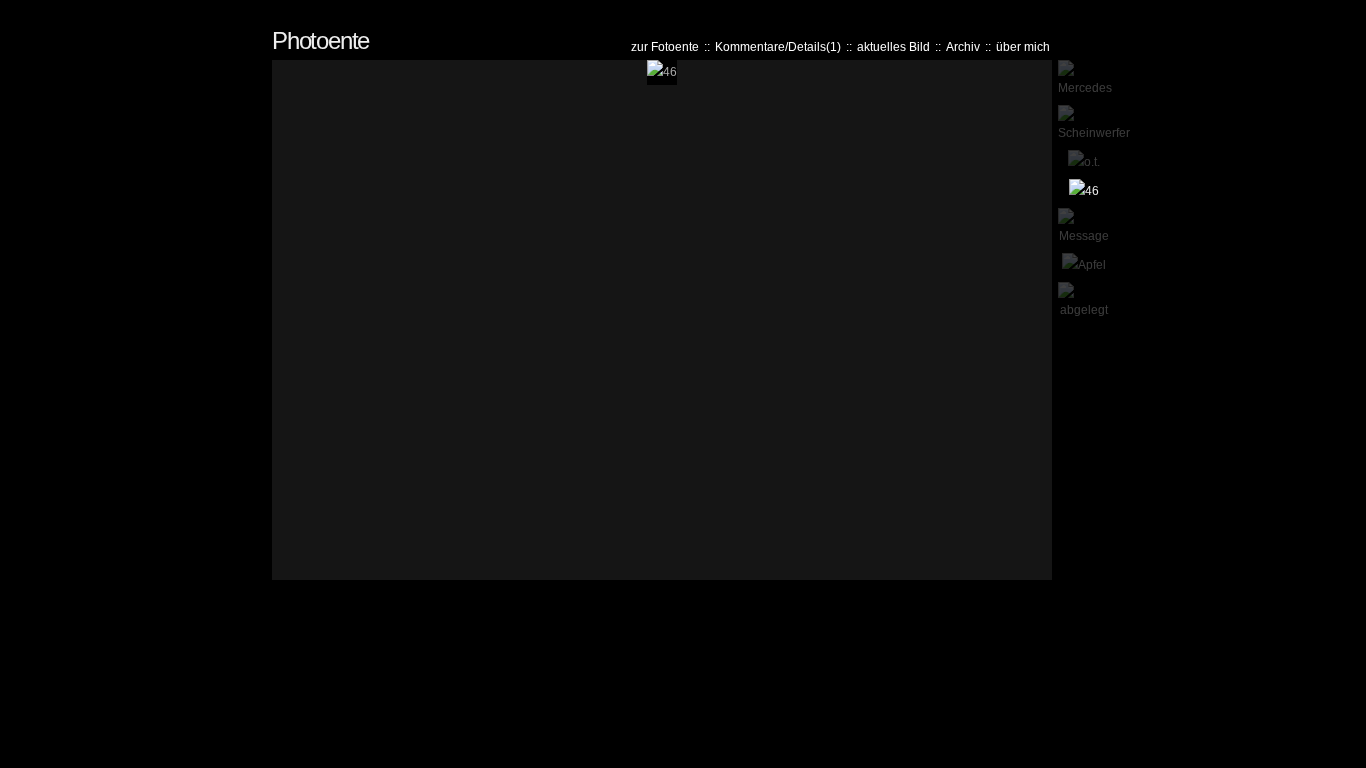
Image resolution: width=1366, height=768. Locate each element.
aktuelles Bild (893, 47)
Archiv (963, 47)
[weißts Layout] (1354, 12)
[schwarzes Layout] (1346, 12)
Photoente (320, 40)
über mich (1023, 47)
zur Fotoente (665, 47)
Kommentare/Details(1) (778, 47)
